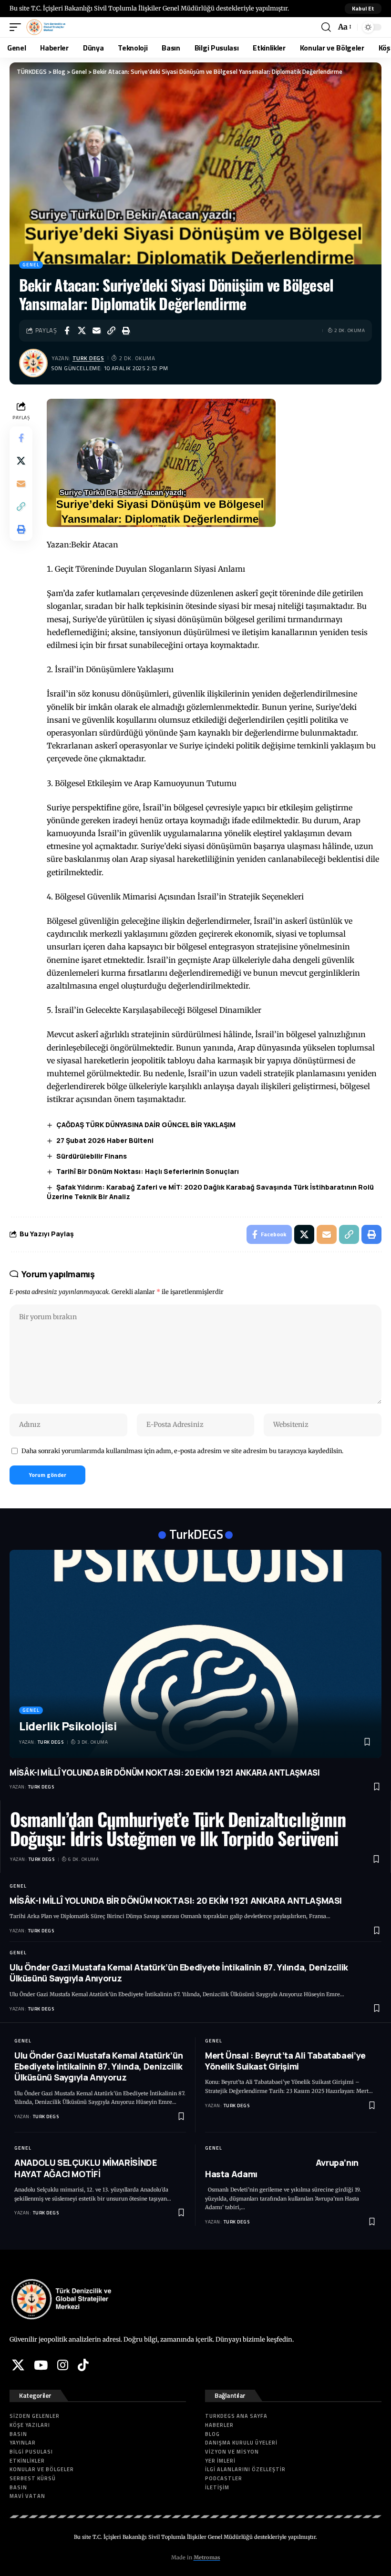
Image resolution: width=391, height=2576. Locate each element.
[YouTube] (41, 2365)
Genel (31, 265)
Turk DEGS (88, 358)
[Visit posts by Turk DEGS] (33, 363)
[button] (363, 9)
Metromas (207, 2557)
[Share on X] (82, 331)
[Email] (96, 331)
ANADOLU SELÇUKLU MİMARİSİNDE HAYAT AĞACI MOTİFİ (85, 2168)
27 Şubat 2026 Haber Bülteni (105, 1140)
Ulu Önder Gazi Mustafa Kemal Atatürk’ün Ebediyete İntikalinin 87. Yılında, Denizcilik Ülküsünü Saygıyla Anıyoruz (179, 1973)
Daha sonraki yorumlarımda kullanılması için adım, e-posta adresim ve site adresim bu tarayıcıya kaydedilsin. (182, 1451)
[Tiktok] (83, 2365)
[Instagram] (63, 2365)
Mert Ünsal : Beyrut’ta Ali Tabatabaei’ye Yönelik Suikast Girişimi (285, 2061)
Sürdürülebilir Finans (92, 1156)
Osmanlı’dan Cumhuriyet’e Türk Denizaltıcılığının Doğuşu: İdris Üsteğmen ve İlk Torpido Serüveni (178, 1828)
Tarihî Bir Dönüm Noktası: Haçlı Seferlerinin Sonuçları (148, 1171)
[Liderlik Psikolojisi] (195, 1654)
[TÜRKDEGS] (46, 27)
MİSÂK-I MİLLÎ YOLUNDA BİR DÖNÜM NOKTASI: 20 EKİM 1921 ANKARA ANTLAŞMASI (165, 1773)
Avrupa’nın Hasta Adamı (282, 2168)
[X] (18, 2365)
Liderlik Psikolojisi (68, 1726)
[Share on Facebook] (67, 331)
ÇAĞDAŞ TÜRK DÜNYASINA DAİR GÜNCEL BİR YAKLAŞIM (146, 1125)
